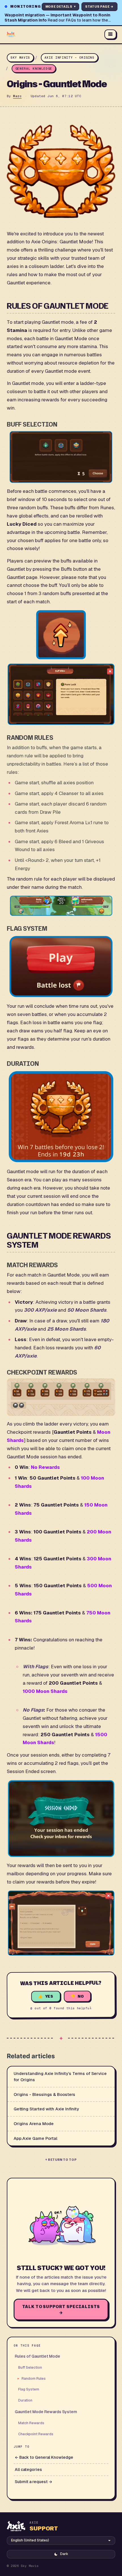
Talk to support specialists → (61, 2309)
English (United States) (30, 2540)
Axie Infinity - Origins (70, 57)
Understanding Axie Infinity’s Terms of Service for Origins (60, 2077)
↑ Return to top (61, 2160)
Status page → (99, 7)
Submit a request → (33, 2482)
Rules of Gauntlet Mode (37, 2356)
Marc (17, 96)
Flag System (29, 2389)
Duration (25, 2400)
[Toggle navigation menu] (110, 34)
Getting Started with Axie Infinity (46, 2109)
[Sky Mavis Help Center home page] (53, 34)
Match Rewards (31, 2423)
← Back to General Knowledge (44, 2457)
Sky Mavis (20, 57)
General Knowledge (34, 69)
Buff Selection (30, 2367)
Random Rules (34, 2378)
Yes (49, 1997)
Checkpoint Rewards (36, 2434)
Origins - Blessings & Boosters (44, 2094)
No (81, 1996)
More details (61, 7)
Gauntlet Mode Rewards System (46, 2412)
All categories (28, 2470)
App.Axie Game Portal (35, 2138)
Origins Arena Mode (34, 2124)
